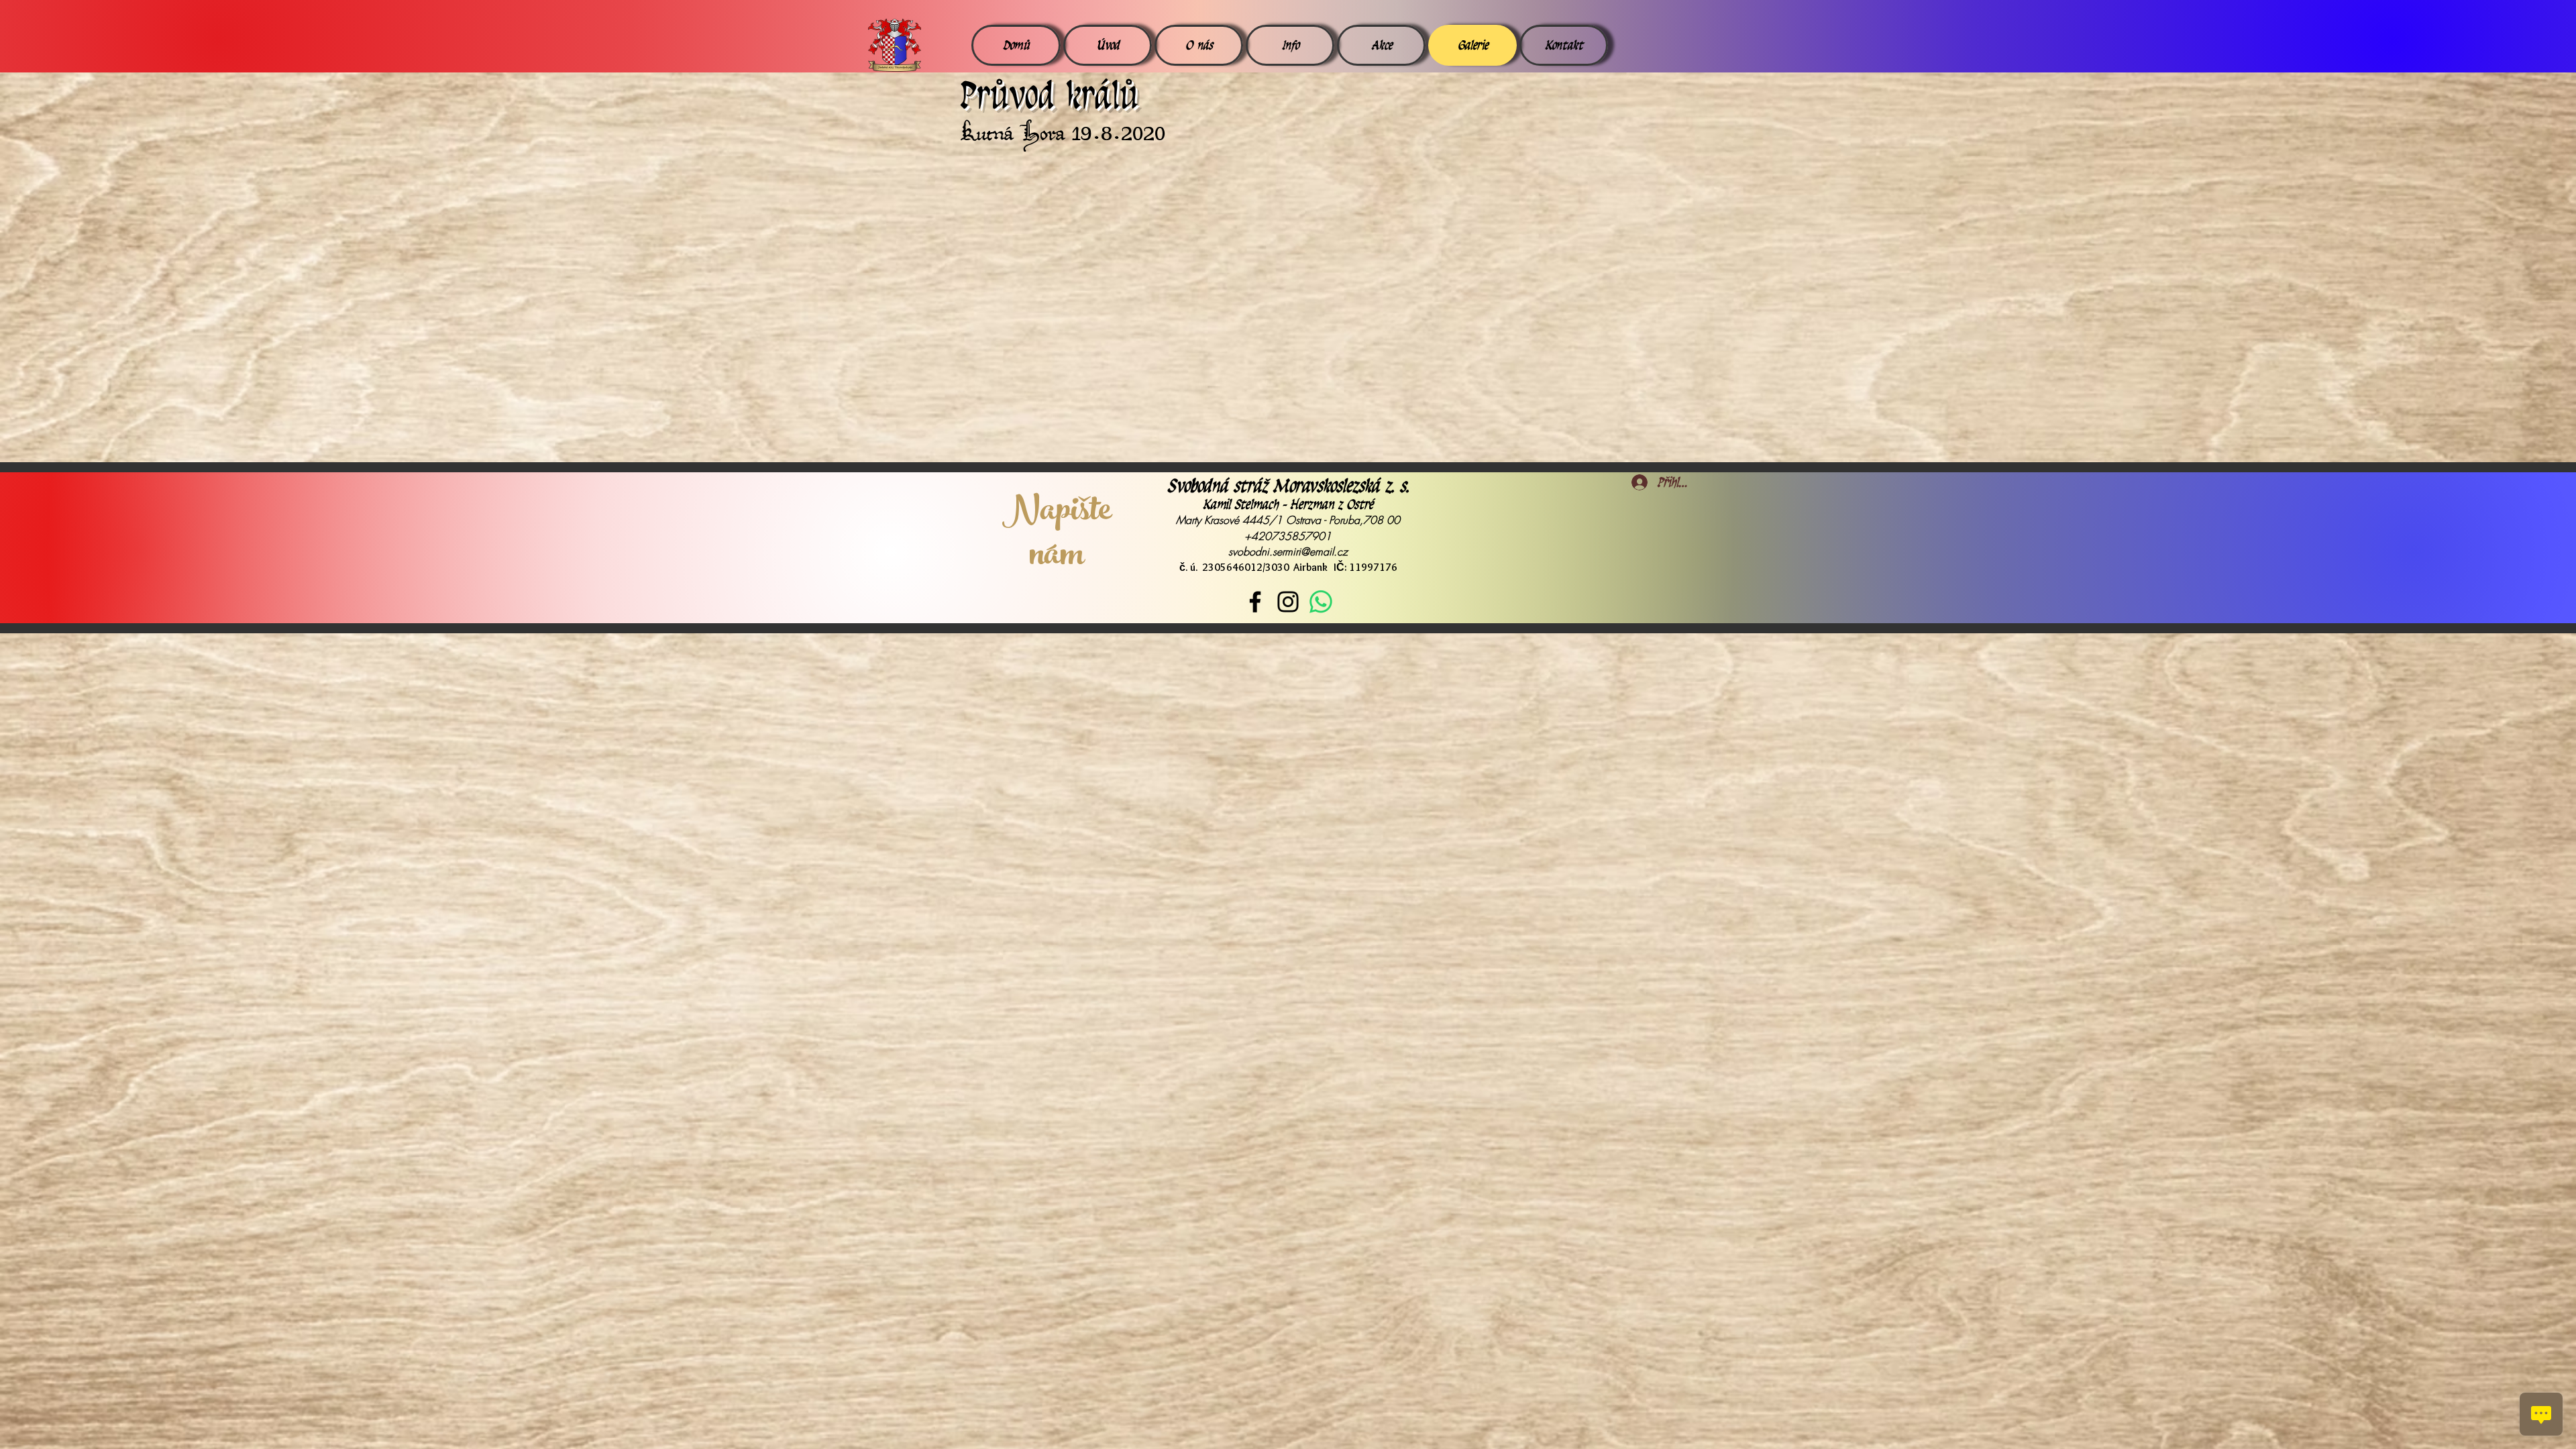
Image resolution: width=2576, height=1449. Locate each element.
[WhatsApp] (1321, 602)
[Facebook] (1255, 602)
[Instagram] (1288, 602)
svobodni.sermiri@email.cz (1288, 551)
